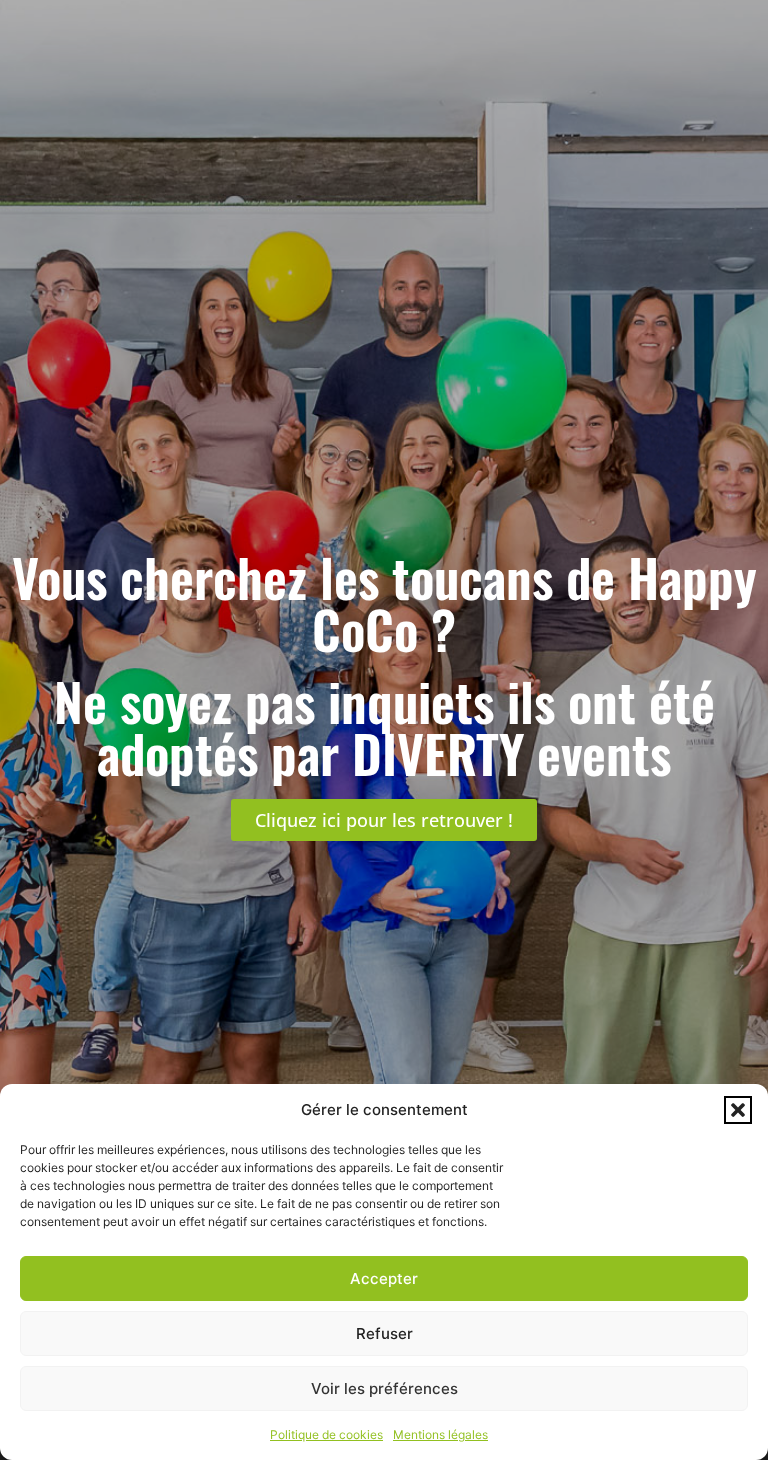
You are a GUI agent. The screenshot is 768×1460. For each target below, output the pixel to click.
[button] (738, 1110)
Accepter (384, 1278)
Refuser (384, 1333)
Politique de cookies (326, 1434)
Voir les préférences (384, 1388)
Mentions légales (440, 1434)
